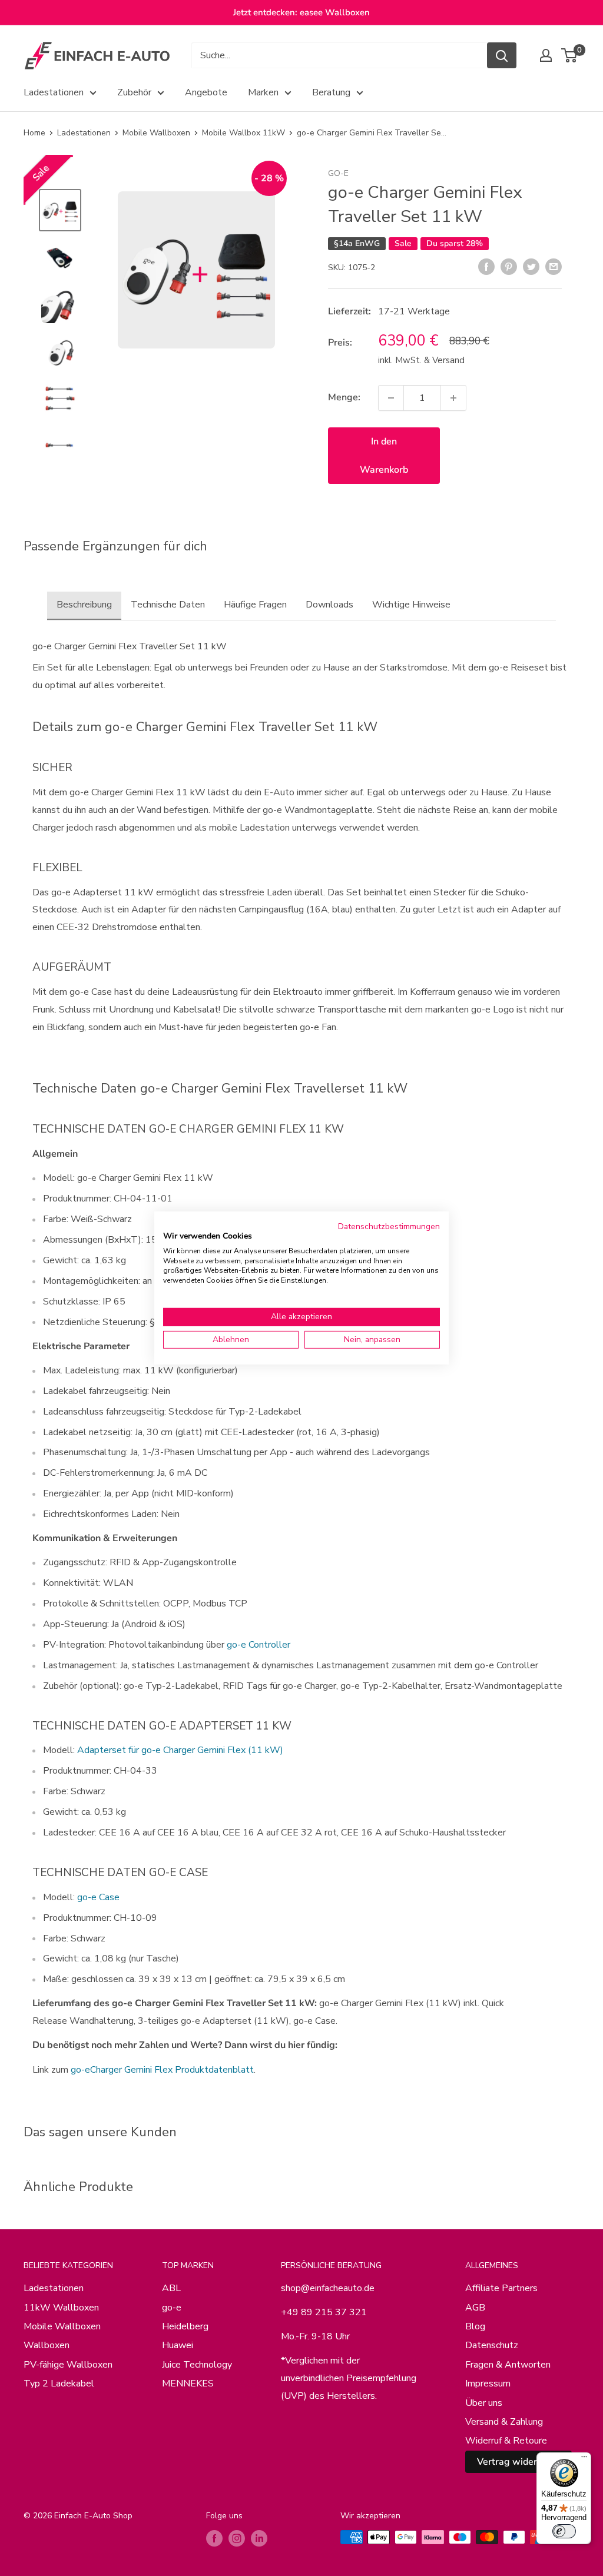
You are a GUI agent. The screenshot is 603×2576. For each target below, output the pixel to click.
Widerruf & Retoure (506, 2441)
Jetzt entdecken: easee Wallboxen (301, 12)
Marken (263, 92)
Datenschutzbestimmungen (389, 1226)
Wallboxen (47, 2345)
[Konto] (546, 55)
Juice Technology (197, 2365)
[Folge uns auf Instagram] (237, 2538)
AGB (475, 2308)
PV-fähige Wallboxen (68, 2365)
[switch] (564, 2531)
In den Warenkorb (384, 456)
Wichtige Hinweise (411, 605)
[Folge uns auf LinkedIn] (259, 2538)
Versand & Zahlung (504, 2422)
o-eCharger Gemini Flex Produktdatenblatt (165, 2070)
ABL (171, 2288)
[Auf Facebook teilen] (486, 267)
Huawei (178, 2345)
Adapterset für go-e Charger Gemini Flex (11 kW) (180, 1750)
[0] (570, 55)
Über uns (484, 2403)
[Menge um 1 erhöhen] (453, 398)
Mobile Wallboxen (156, 133)
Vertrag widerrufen (518, 2462)
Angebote (206, 92)
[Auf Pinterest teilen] (509, 267)
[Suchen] (502, 55)
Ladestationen (54, 92)
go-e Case (98, 1897)
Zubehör (134, 92)
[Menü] (584, 2459)
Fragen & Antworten (508, 2365)
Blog (475, 2326)
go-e (338, 173)
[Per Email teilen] (554, 267)
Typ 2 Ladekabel (59, 2384)
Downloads (329, 605)
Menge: (344, 397)
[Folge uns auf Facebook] (214, 2538)
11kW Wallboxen (61, 2308)
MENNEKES (188, 2384)
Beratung (331, 92)
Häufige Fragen (255, 605)
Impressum (488, 2384)
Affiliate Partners (501, 2288)
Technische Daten (168, 605)
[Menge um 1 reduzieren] (391, 398)
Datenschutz (492, 2345)
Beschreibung (84, 605)
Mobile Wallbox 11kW (243, 133)
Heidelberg (185, 2326)
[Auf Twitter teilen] (531, 267)
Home (34, 133)
